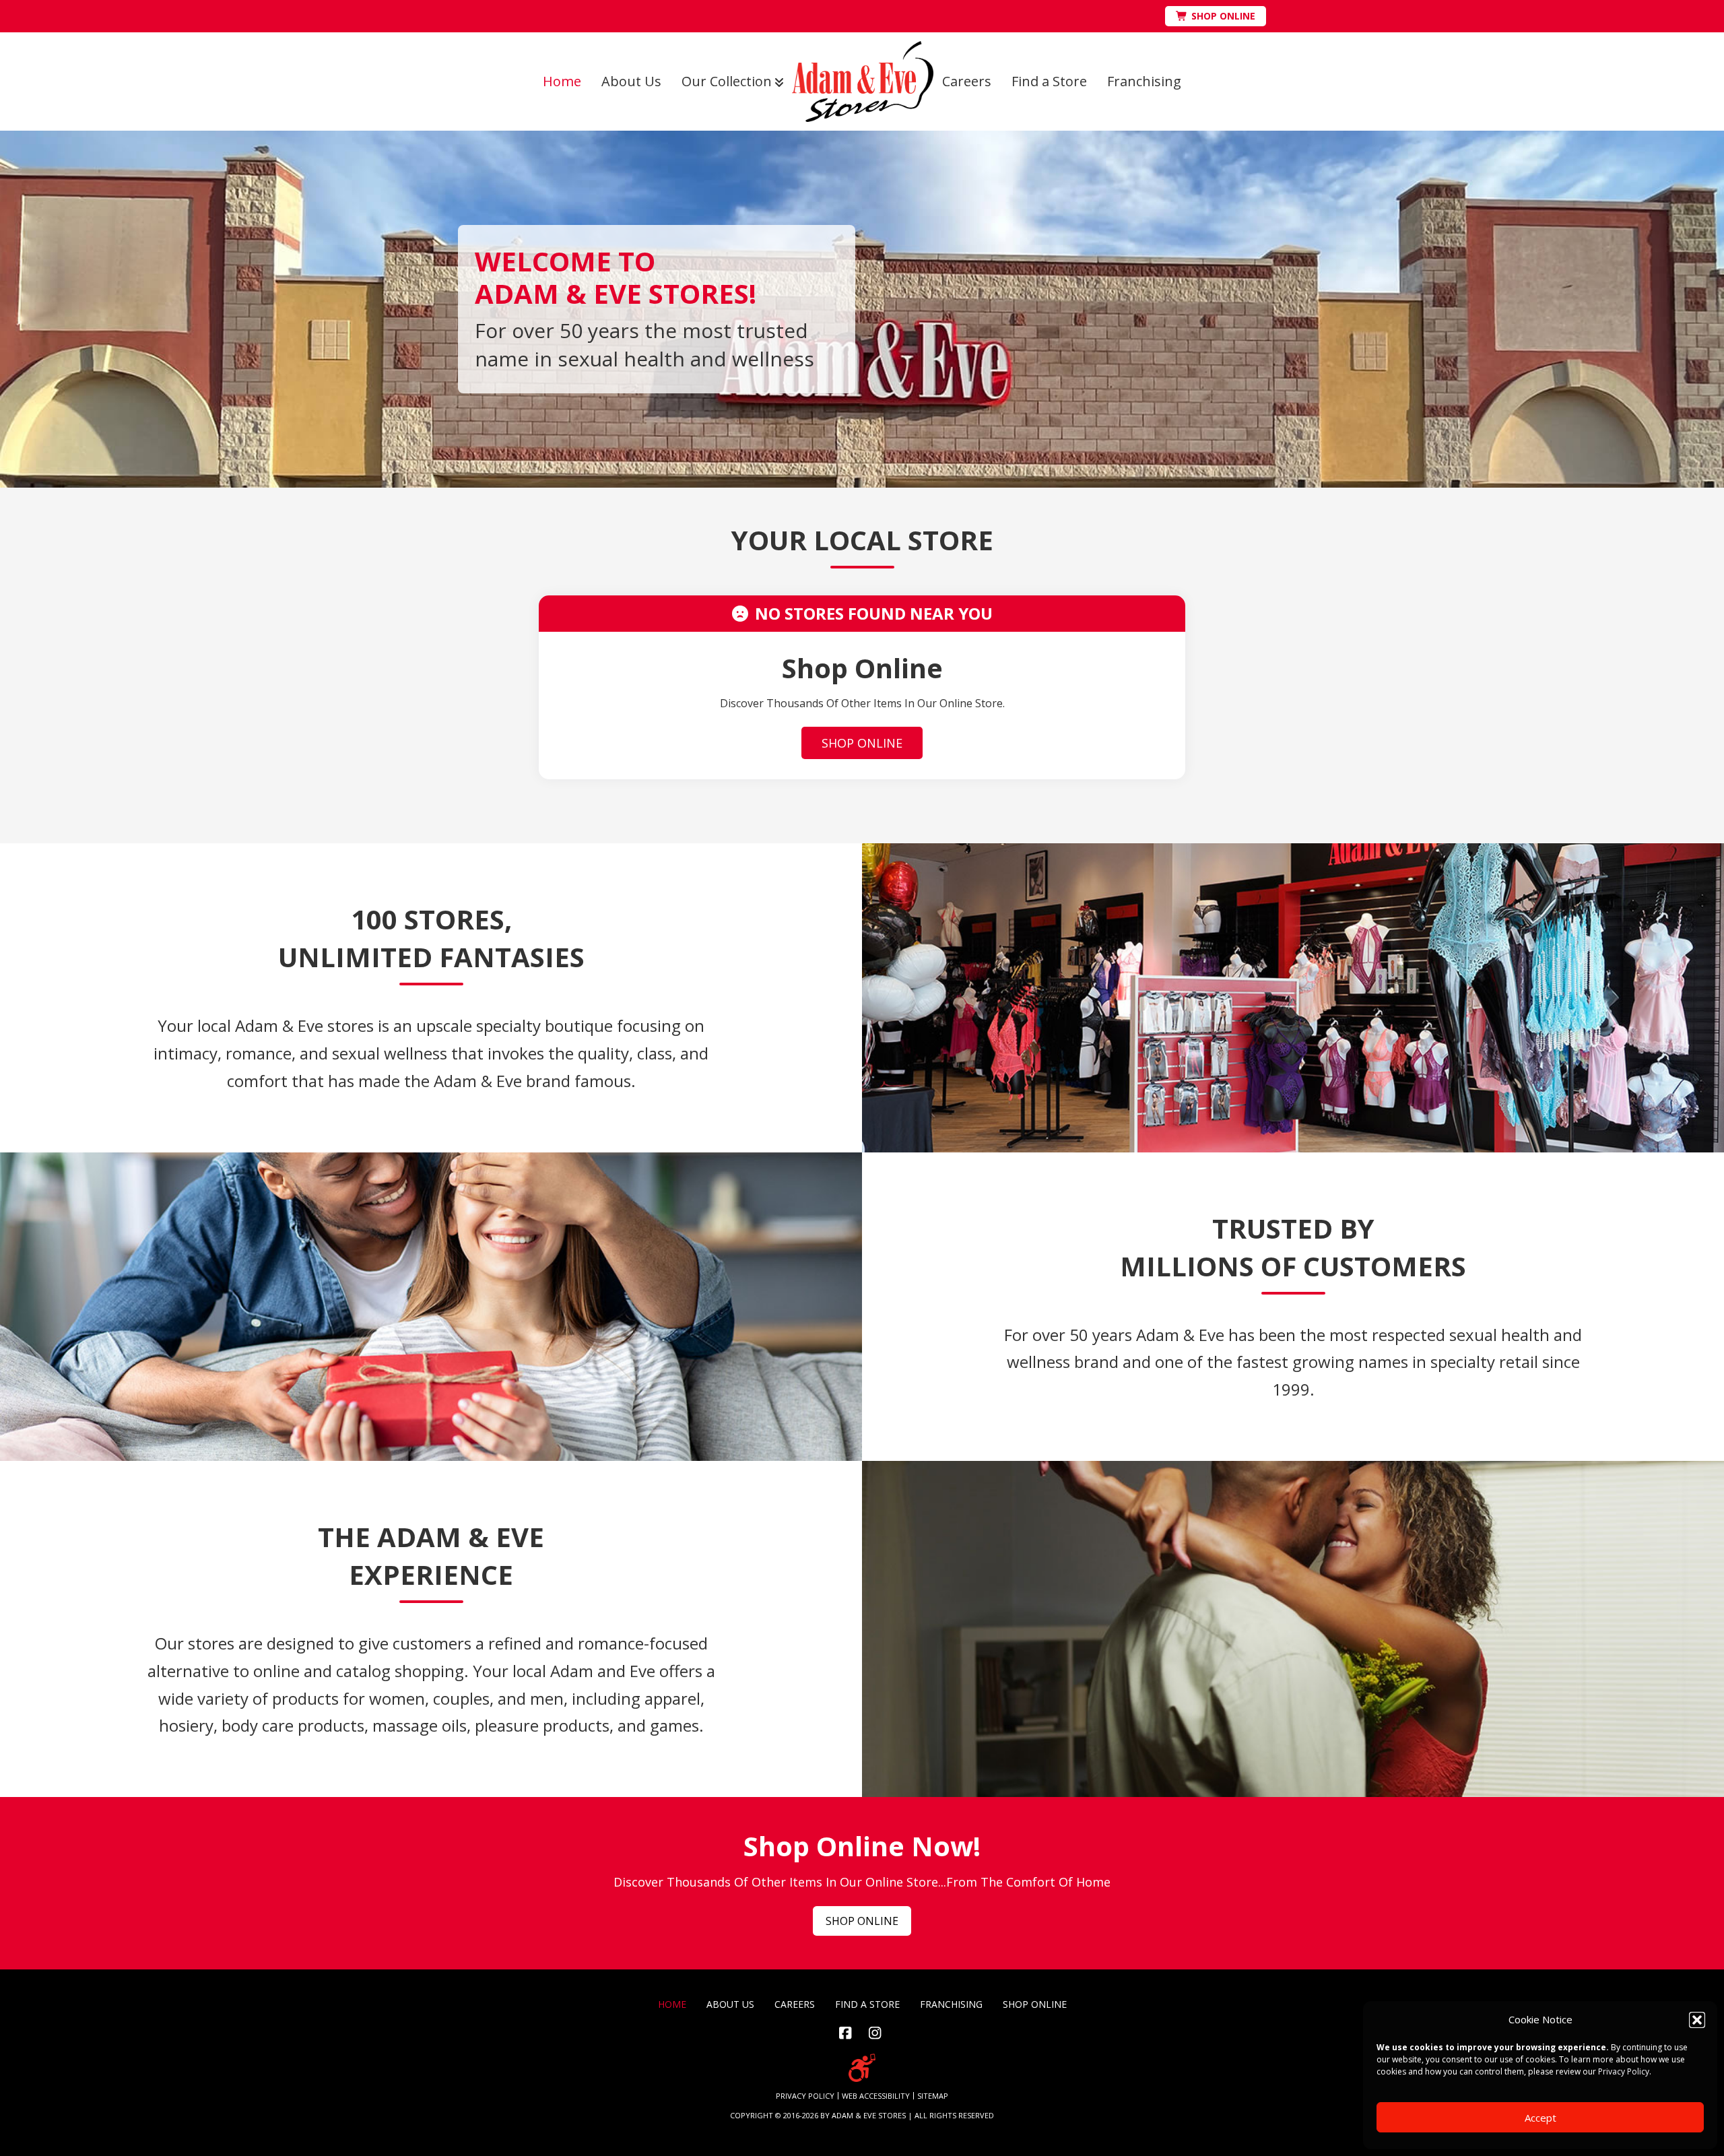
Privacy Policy (1624, 2071)
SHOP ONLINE (862, 743)
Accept (1540, 2118)
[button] (1697, 2020)
